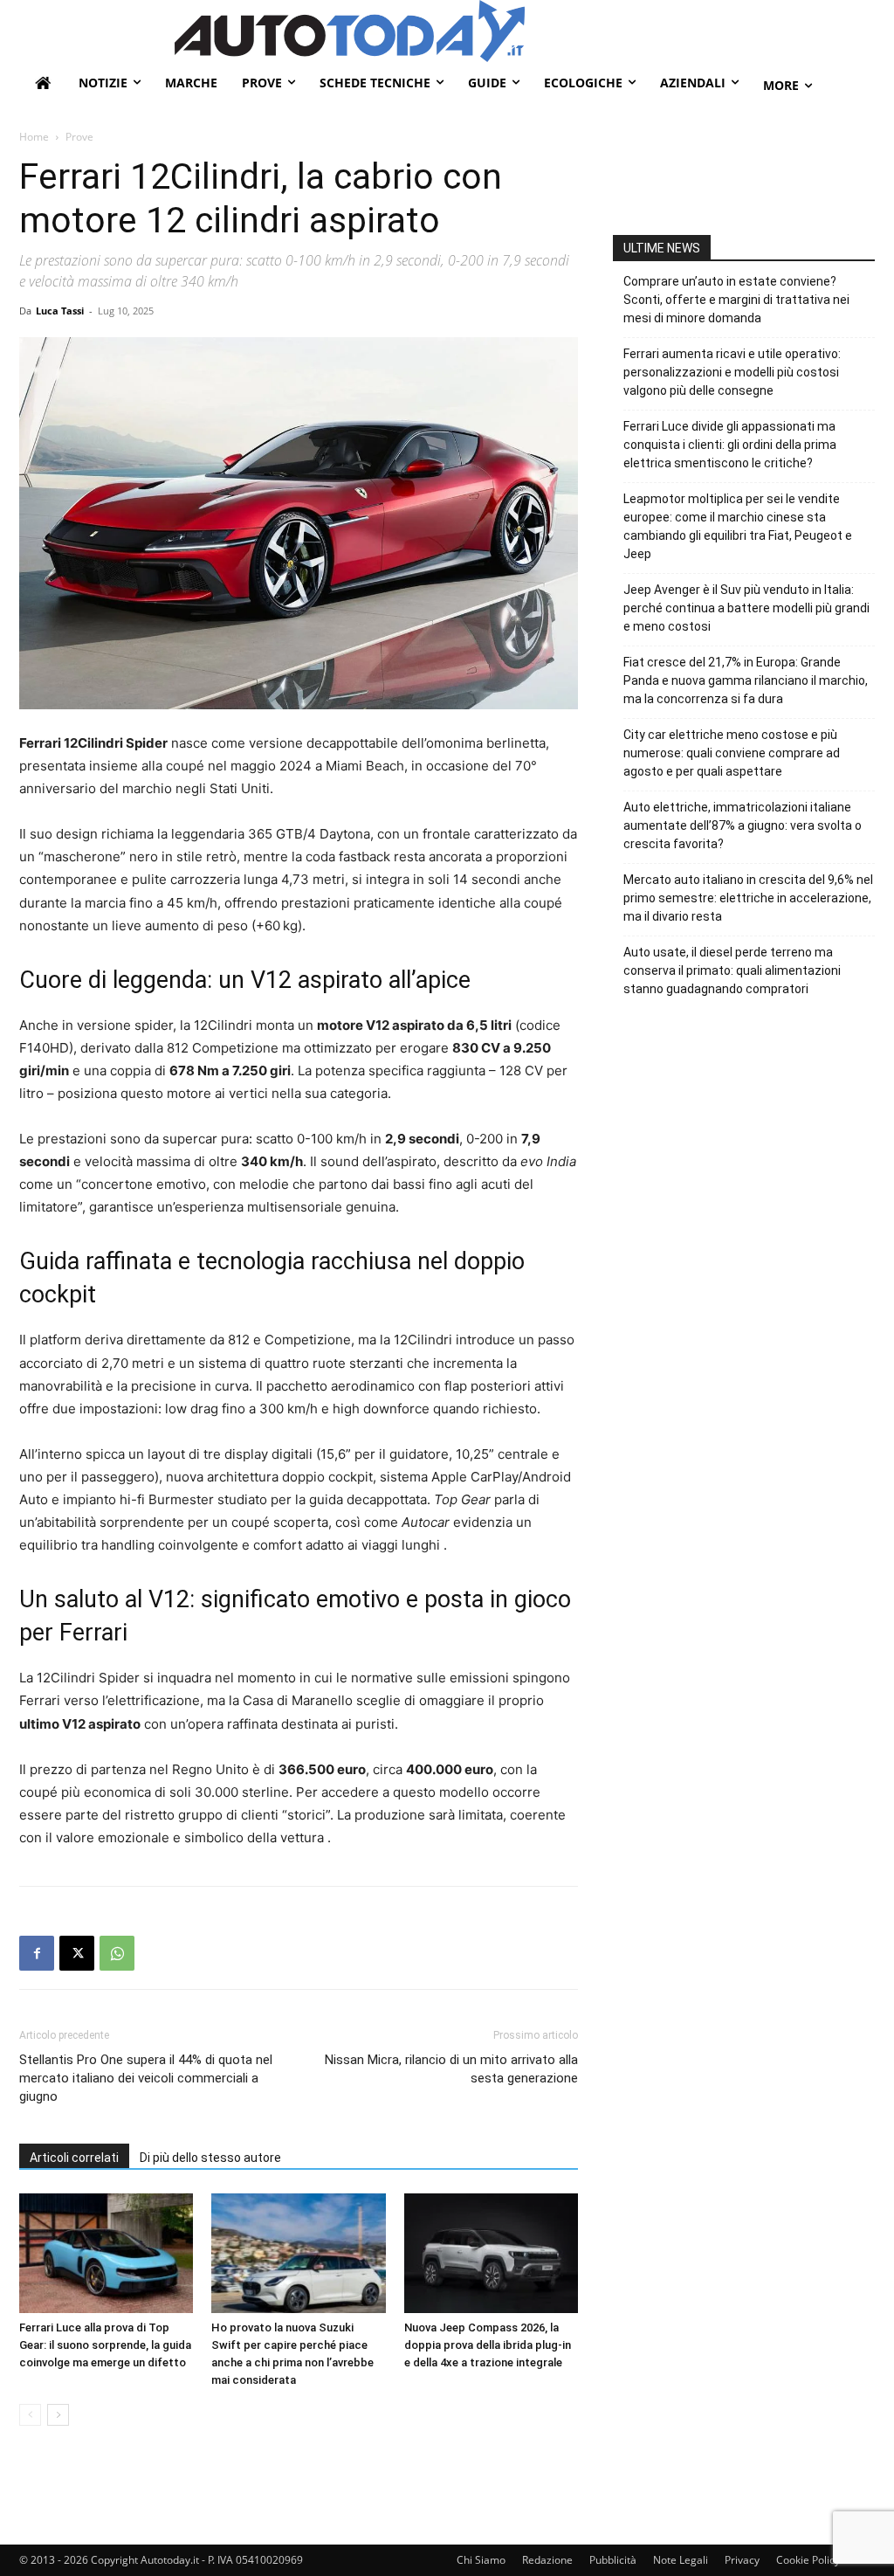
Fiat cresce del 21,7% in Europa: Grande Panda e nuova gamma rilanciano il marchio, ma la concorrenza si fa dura (746, 680)
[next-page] (58, 2415)
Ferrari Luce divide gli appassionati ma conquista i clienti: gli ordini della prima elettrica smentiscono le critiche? (730, 445)
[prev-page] (30, 2415)
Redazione (547, 2560)
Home (34, 137)
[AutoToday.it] (525, 31)
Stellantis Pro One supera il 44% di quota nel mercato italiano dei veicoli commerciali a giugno (146, 2078)
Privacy (742, 2560)
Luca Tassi (60, 311)
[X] (77, 1953)
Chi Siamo (481, 2560)
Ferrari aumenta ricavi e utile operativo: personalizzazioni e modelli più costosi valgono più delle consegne (732, 372)
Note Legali (681, 2560)
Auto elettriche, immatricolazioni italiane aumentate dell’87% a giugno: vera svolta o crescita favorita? (743, 825)
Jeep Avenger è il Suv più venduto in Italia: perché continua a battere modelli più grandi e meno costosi (746, 608)
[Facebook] (37, 1953)
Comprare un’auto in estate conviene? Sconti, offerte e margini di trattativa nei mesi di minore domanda (736, 300)
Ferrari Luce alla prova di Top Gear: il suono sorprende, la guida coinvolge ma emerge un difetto (105, 2345)
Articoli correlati (74, 2158)
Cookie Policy (808, 2560)
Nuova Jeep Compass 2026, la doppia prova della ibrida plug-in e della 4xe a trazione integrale (488, 2345)
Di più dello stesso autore (210, 2158)
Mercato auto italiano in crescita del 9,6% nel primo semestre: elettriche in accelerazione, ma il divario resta (748, 898)
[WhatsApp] (117, 1953)
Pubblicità (613, 2560)
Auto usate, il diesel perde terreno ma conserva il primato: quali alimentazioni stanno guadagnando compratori (732, 970)
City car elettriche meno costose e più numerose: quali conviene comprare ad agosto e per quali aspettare (732, 753)
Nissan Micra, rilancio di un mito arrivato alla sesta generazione (451, 2069)
